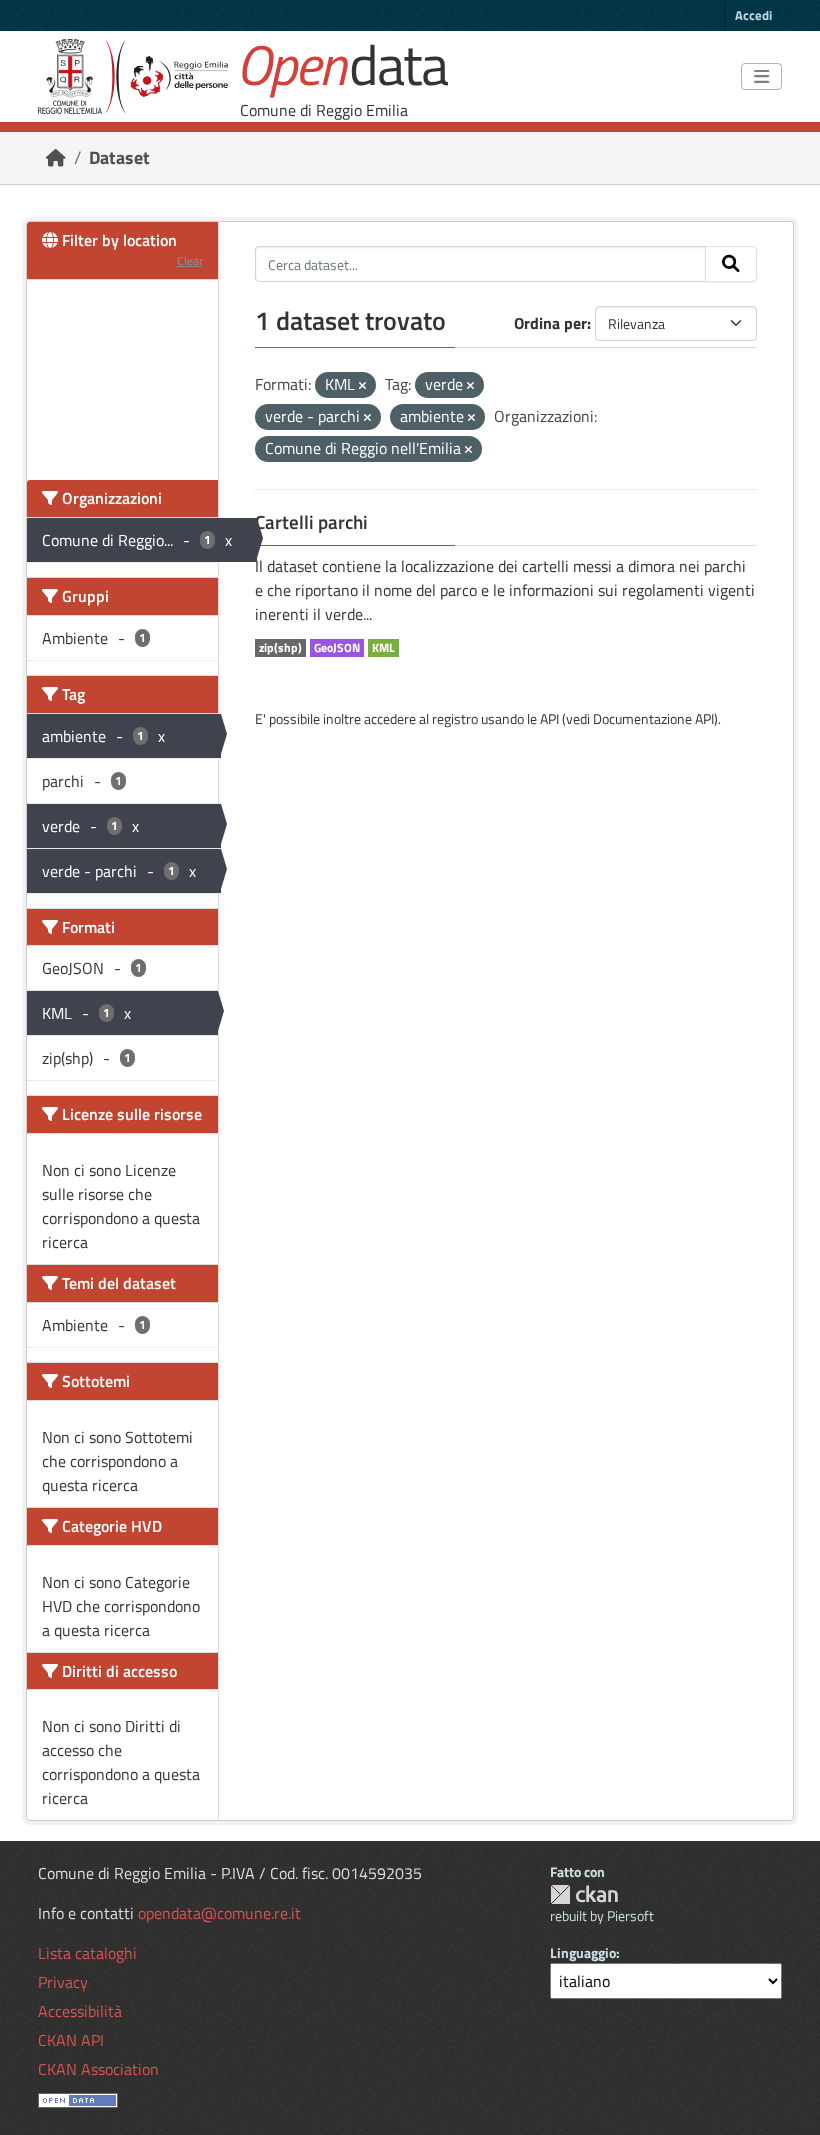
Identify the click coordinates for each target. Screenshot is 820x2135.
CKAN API (71, 2040)
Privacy (63, 1982)
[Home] (56, 157)
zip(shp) (280, 648)
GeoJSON (337, 648)
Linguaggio (583, 1952)
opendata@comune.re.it (219, 1913)
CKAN (584, 1894)
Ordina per (550, 323)
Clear (190, 260)
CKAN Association (98, 2069)
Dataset (119, 157)
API (549, 718)
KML (383, 648)
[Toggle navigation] (761, 77)
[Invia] (731, 264)
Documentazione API (653, 718)
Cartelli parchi (311, 522)
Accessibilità (80, 2011)
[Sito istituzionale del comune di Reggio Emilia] (133, 76)
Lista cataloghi (87, 1953)
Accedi (753, 15)
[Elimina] (362, 386)
